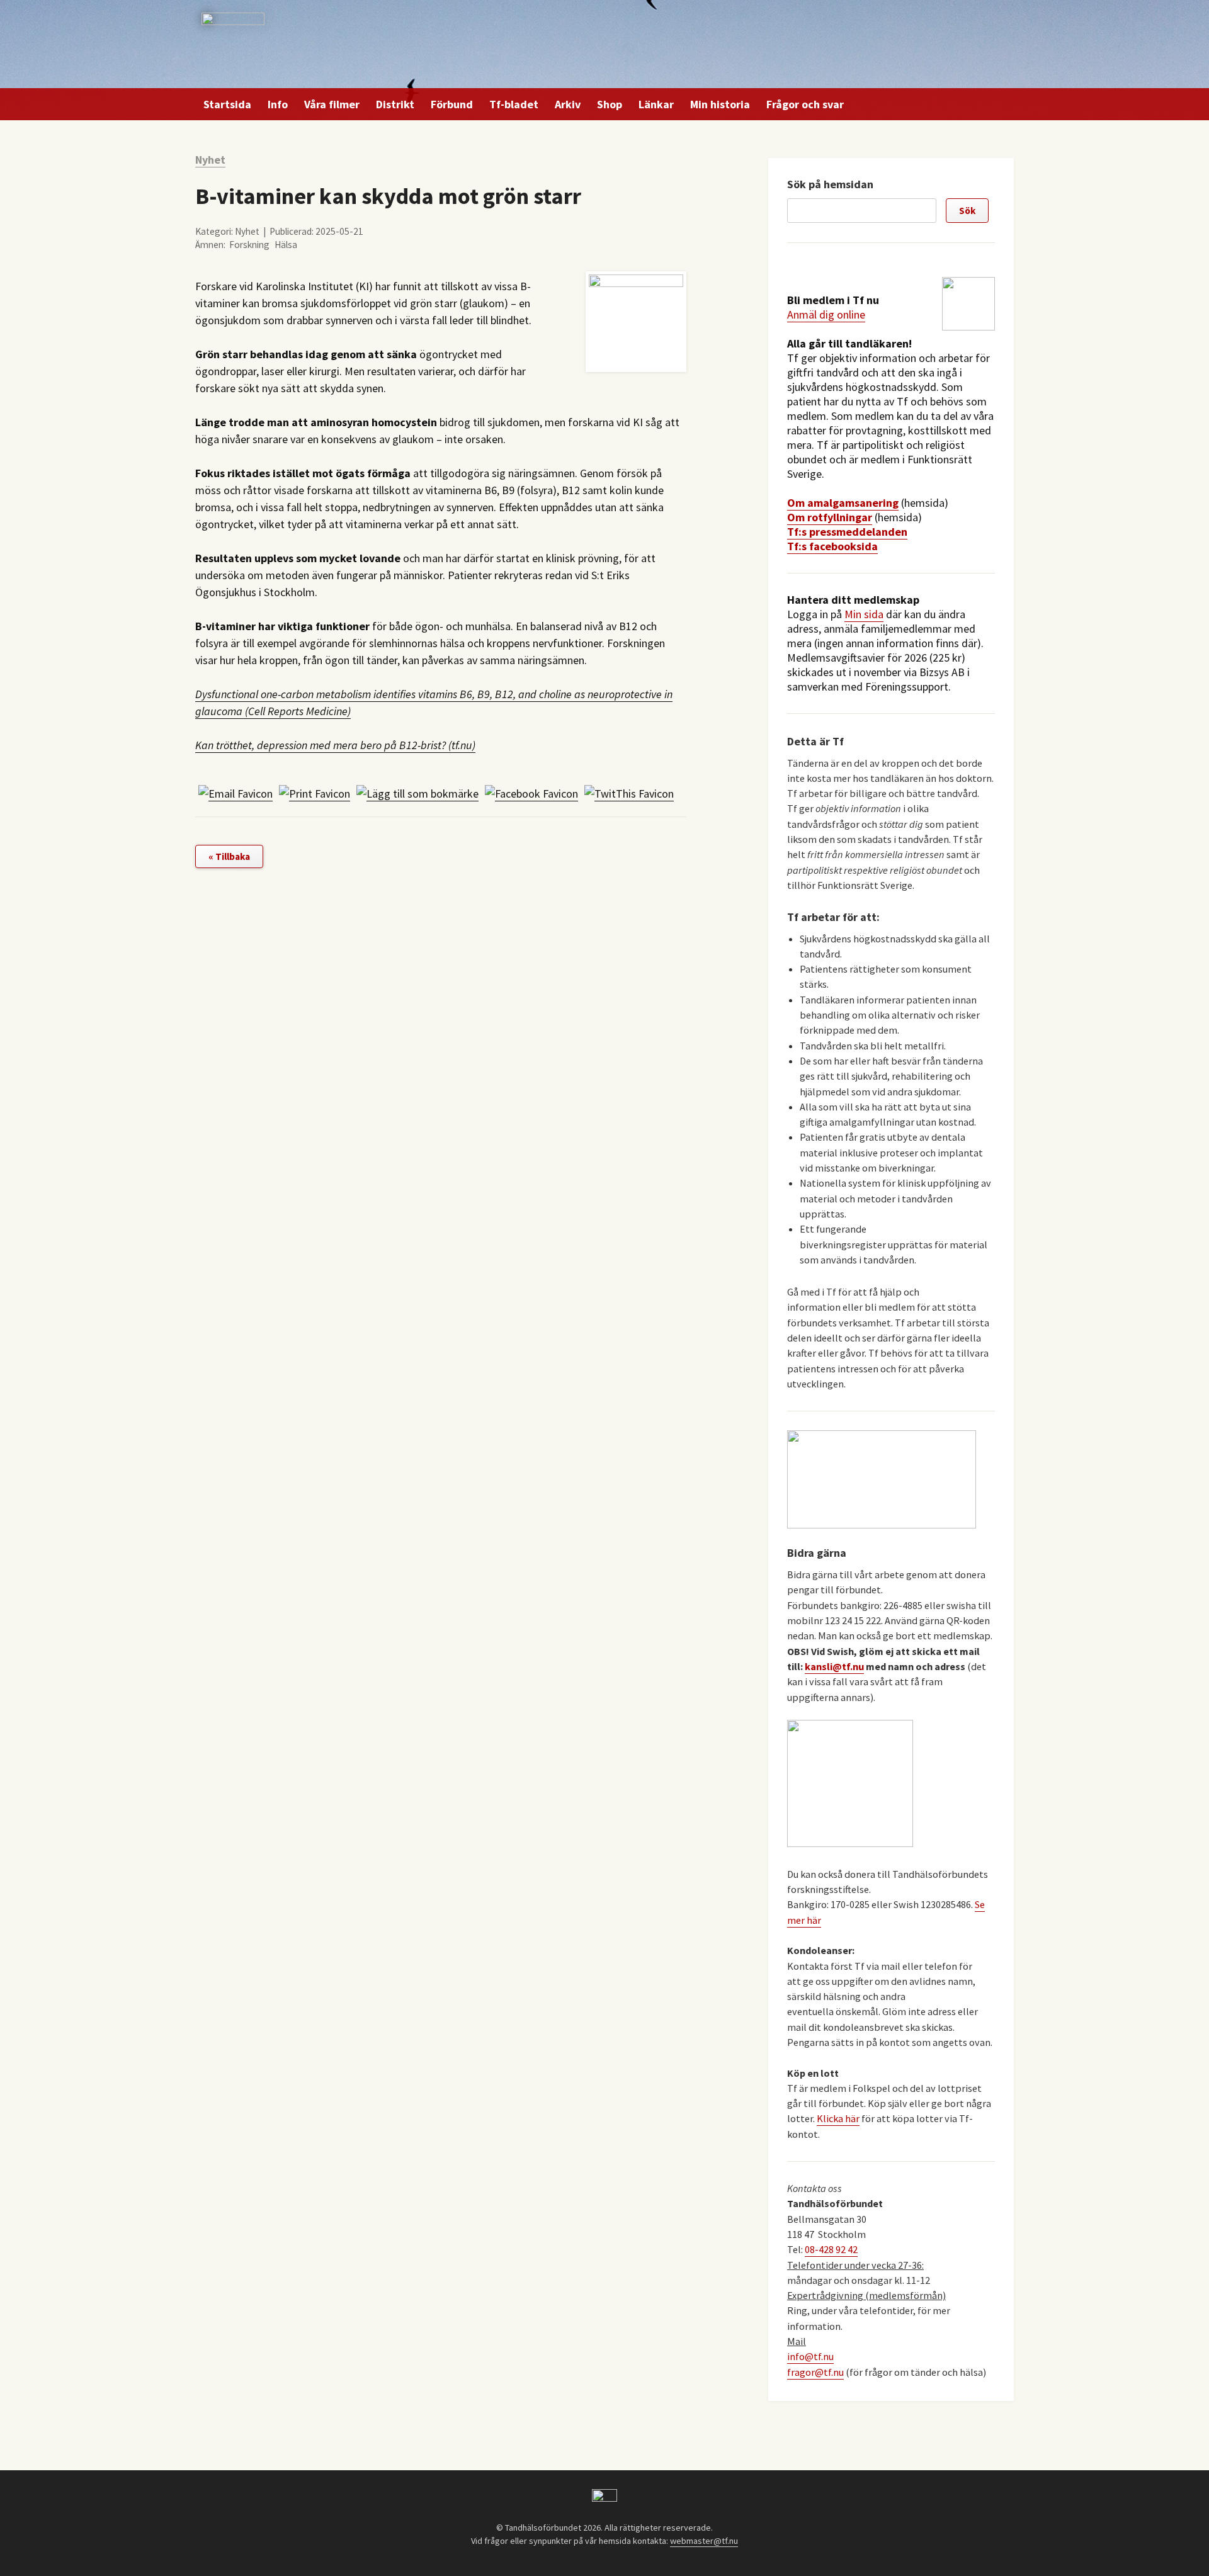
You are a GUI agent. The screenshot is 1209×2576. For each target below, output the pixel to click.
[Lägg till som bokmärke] (417, 794)
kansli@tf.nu (834, 1666)
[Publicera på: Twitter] (629, 794)
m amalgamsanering (847, 503)
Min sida (864, 614)
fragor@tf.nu (815, 2372)
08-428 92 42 (831, 2249)
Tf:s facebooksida (832, 546)
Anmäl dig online (826, 314)
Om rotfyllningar (830, 517)
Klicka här (838, 2118)
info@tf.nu (810, 2356)
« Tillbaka (229, 856)
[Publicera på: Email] (236, 794)
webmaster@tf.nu (704, 2541)
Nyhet (210, 160)
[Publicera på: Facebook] (531, 794)
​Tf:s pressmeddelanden (847, 532)
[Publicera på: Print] (315, 794)
